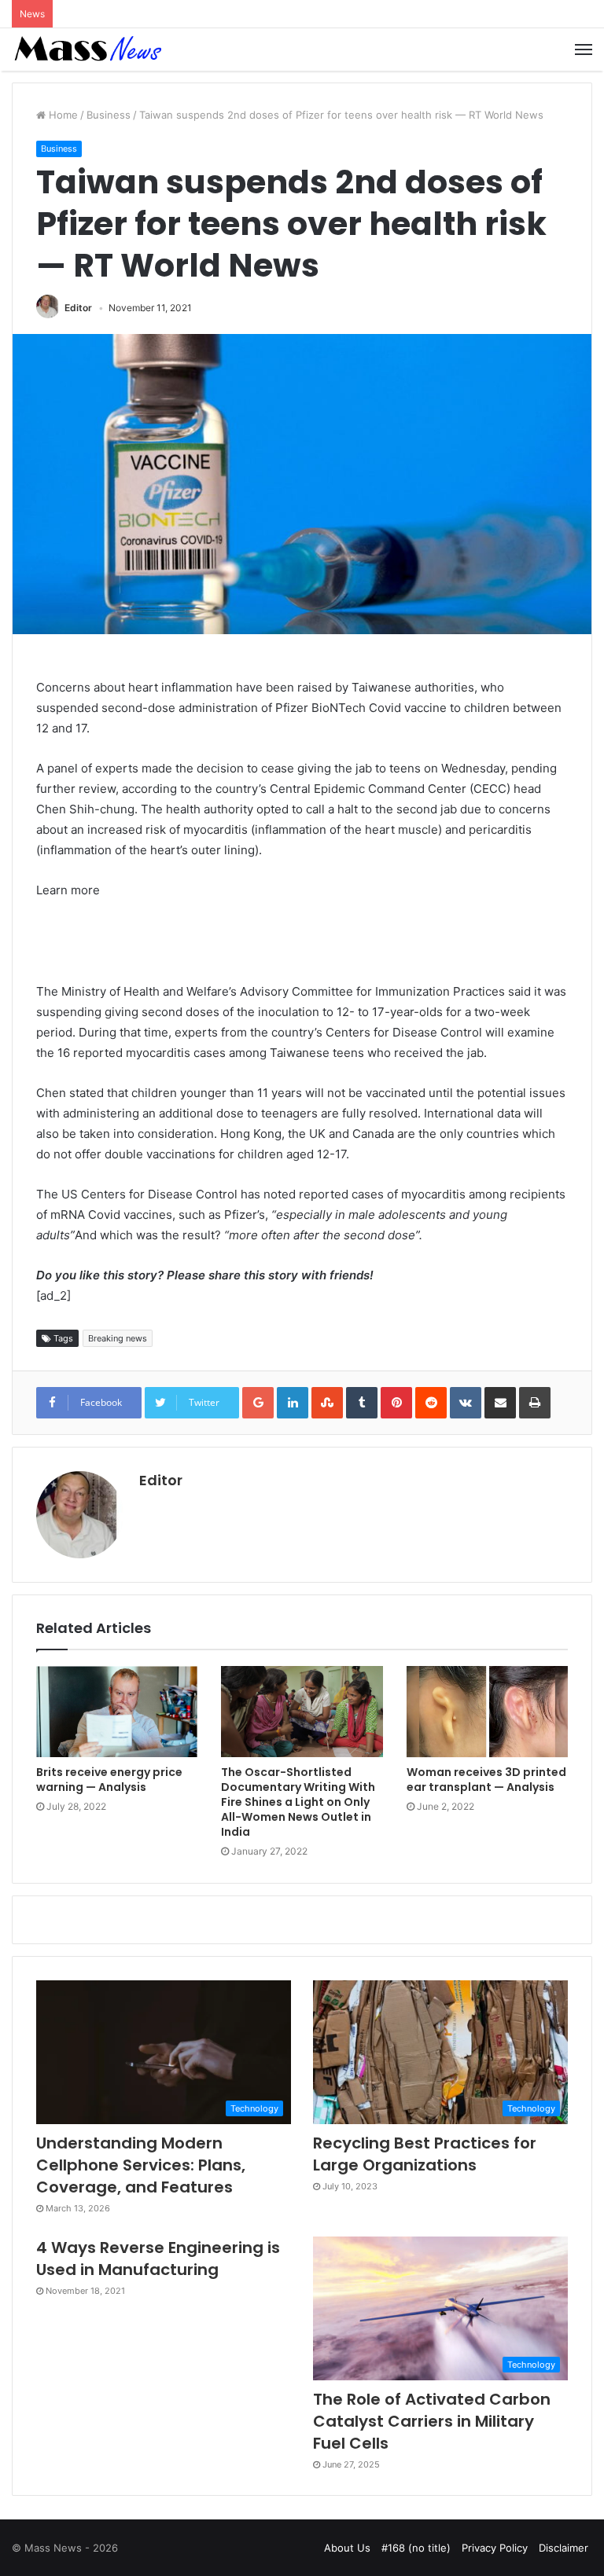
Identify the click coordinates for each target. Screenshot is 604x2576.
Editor (78, 308)
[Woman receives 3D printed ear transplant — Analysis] (487, 1712)
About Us (347, 2548)
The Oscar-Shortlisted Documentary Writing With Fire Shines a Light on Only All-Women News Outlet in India (298, 1802)
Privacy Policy (495, 2548)
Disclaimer (563, 2548)
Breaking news (118, 1338)
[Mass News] (87, 50)
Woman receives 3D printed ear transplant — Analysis (486, 1780)
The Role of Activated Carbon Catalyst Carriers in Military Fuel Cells (432, 2421)
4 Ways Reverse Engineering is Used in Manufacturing (158, 2259)
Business (109, 115)
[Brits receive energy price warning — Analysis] (117, 1712)
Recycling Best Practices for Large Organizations (425, 2154)
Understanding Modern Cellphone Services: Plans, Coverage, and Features (141, 2165)
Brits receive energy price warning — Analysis (109, 1780)
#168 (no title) (416, 2548)
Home (62, 115)
